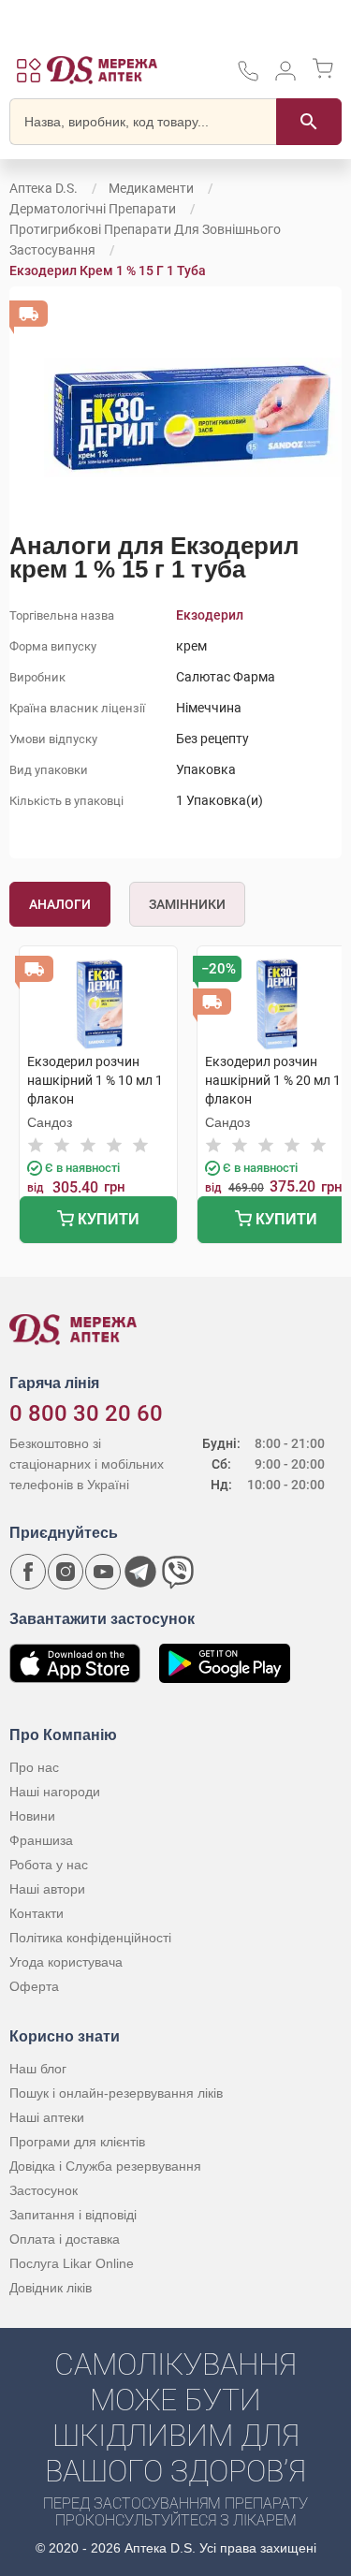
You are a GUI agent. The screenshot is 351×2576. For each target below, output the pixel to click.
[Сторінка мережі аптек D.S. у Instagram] (66, 1572)
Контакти (37, 1913)
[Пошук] (309, 122)
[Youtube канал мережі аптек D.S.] (103, 1572)
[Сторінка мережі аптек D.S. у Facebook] (28, 1572)
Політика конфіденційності (90, 1938)
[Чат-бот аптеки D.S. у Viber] (178, 1572)
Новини (32, 1816)
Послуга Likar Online (72, 2263)
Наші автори (47, 1889)
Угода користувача (66, 1962)
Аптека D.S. (44, 188)
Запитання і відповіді (73, 2215)
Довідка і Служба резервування (105, 2166)
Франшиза (41, 1840)
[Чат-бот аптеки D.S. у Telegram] (140, 1572)
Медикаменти (151, 188)
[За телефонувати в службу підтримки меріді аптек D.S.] (248, 77)
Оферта (34, 1986)
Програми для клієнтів (77, 2142)
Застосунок (44, 2190)
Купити (107, 1219)
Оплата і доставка (65, 2239)
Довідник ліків (51, 2288)
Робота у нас (49, 1865)
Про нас (34, 1767)
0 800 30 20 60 (86, 1413)
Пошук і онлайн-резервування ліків (116, 2093)
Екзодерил (210, 615)
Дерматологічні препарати (93, 209)
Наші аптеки (47, 2117)
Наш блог (38, 2069)
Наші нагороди (55, 1792)
